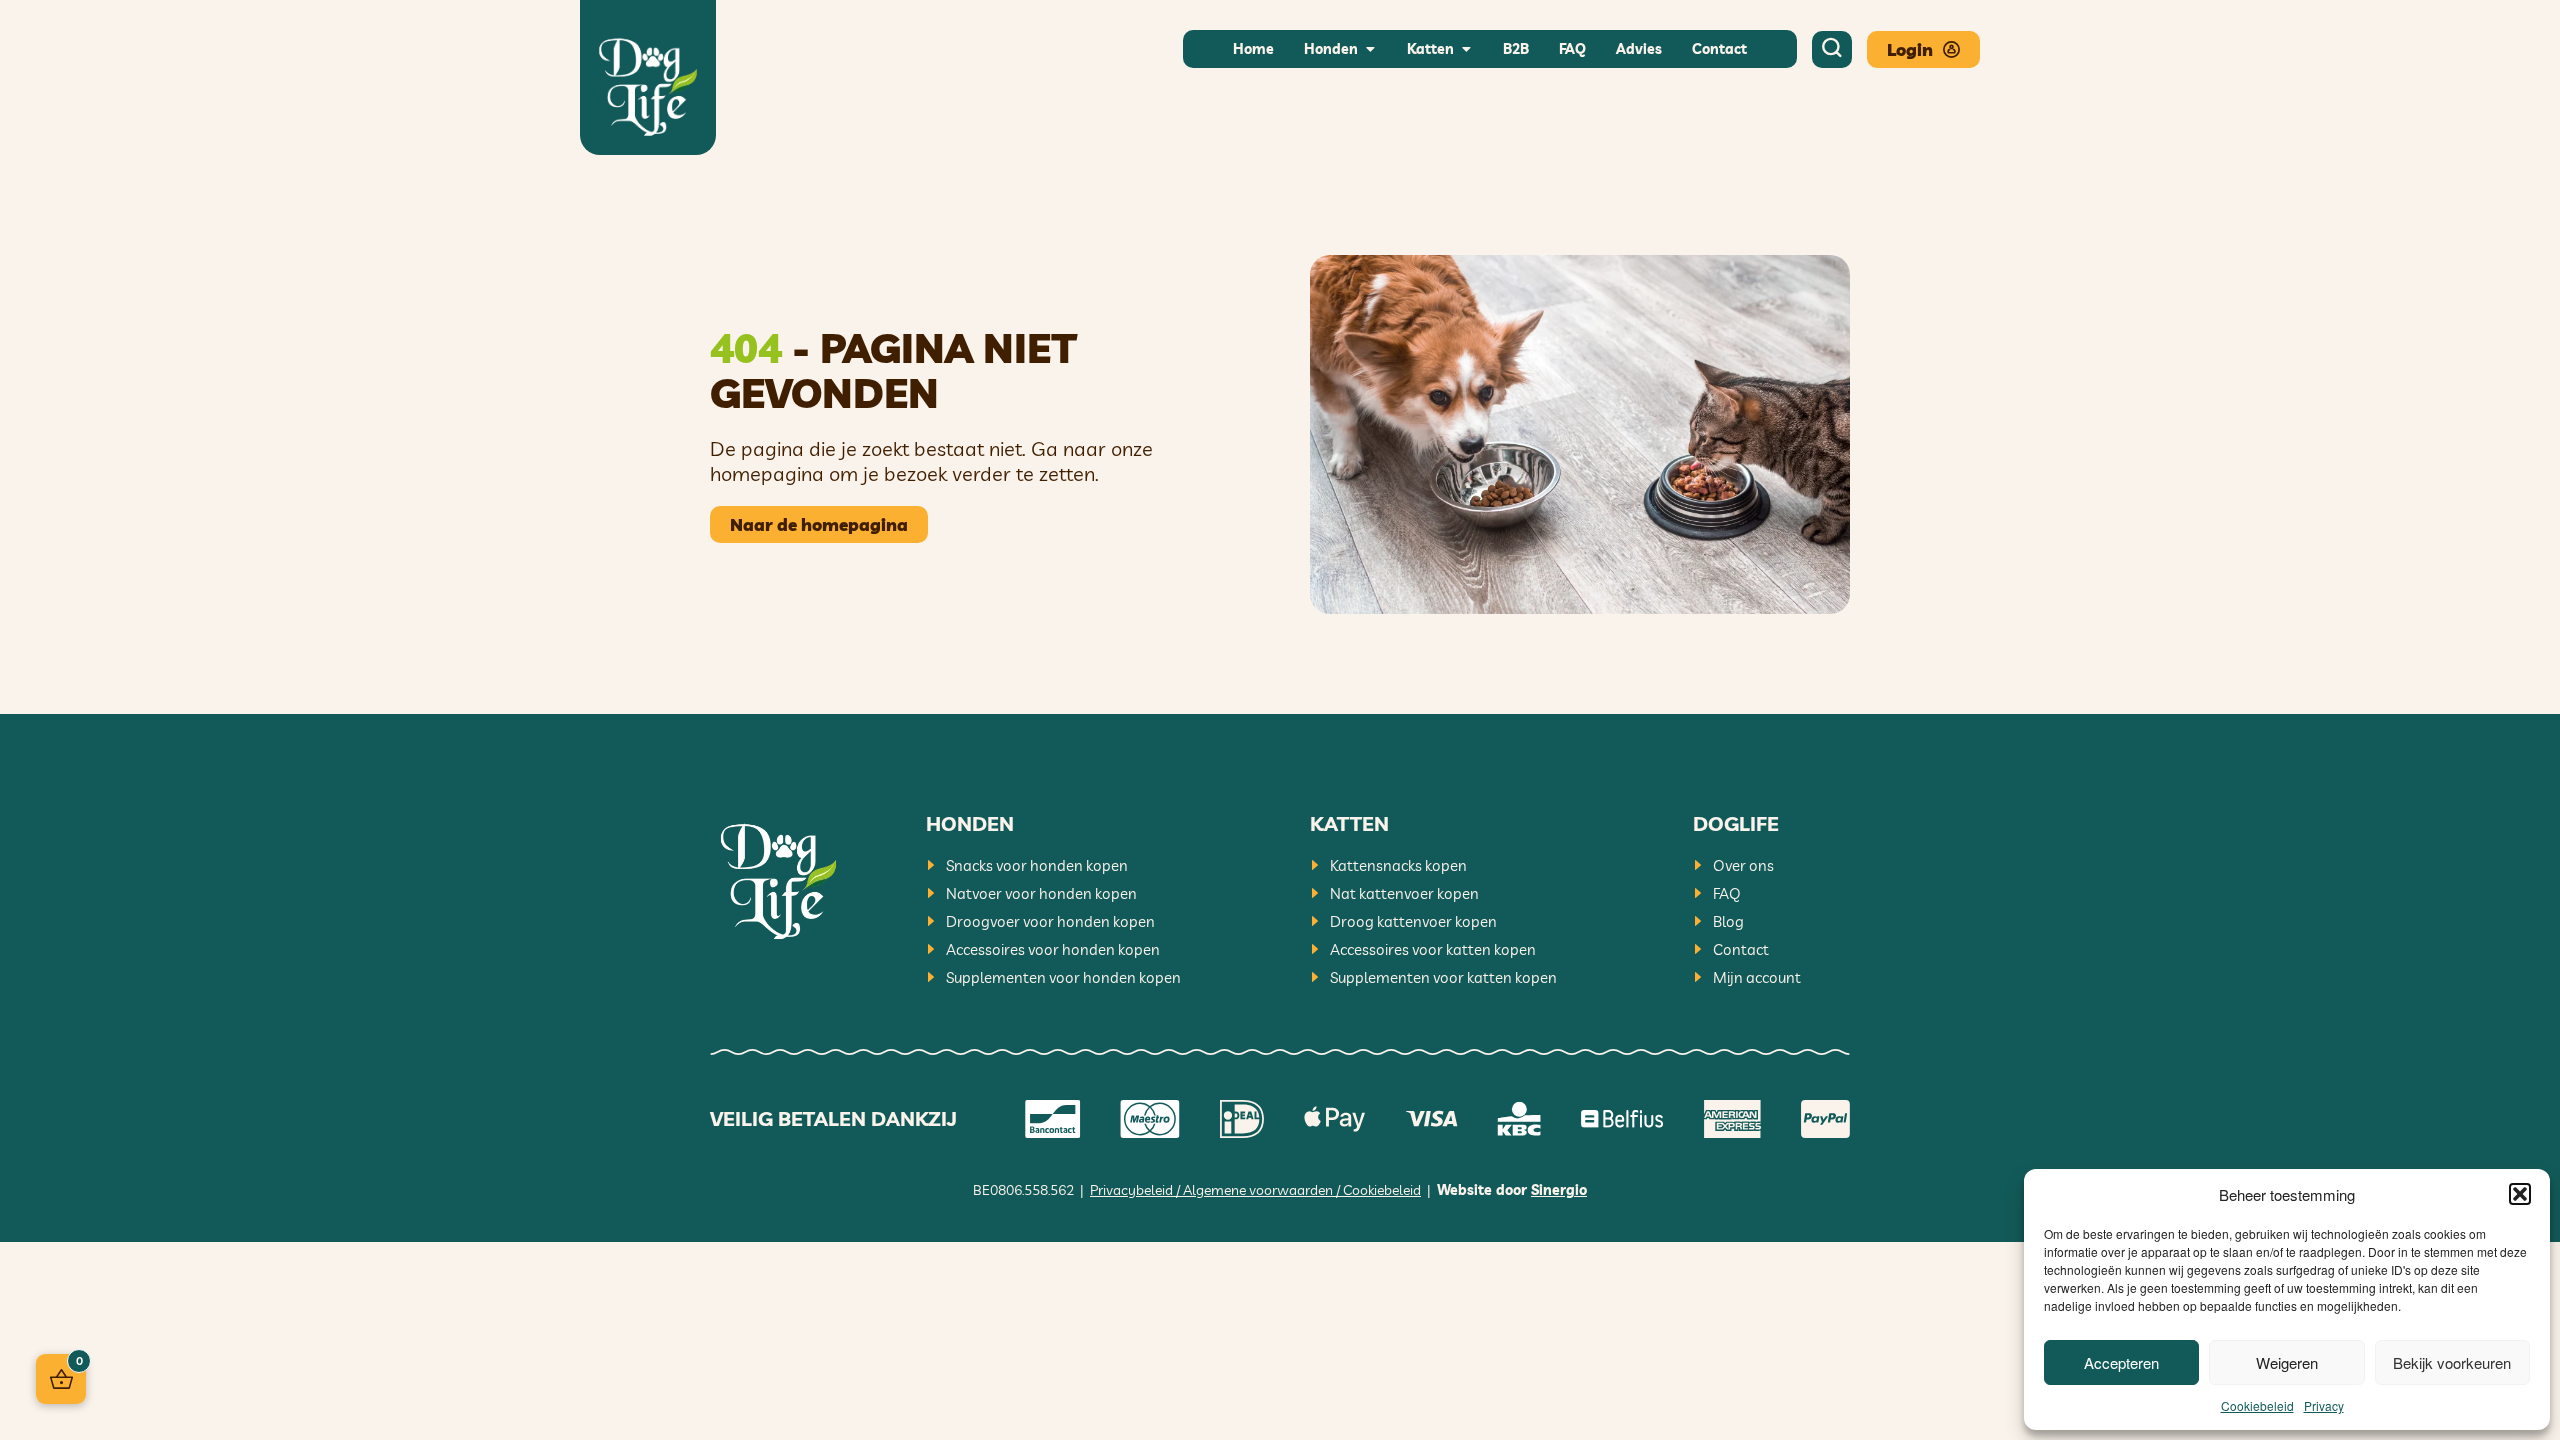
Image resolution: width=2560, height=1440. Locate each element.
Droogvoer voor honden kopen (1050, 921)
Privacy (2324, 1405)
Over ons (1743, 865)
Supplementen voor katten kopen (1443, 977)
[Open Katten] (1466, 49)
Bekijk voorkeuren (2452, 1362)
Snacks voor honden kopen (1037, 865)
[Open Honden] (1370, 49)
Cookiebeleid (2257, 1405)
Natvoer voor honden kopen (1041, 893)
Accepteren (2121, 1362)
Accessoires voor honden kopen (1053, 949)
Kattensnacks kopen (1398, 865)
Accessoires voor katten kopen (1433, 949)
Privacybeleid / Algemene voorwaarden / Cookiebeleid (1255, 1190)
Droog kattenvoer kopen (1413, 921)
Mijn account (1757, 977)
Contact (1741, 949)
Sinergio (1559, 1190)
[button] (2520, 1194)
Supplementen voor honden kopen (1063, 977)
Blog (1728, 921)
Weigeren (2287, 1362)
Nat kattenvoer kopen (1404, 893)
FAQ (1727, 893)
